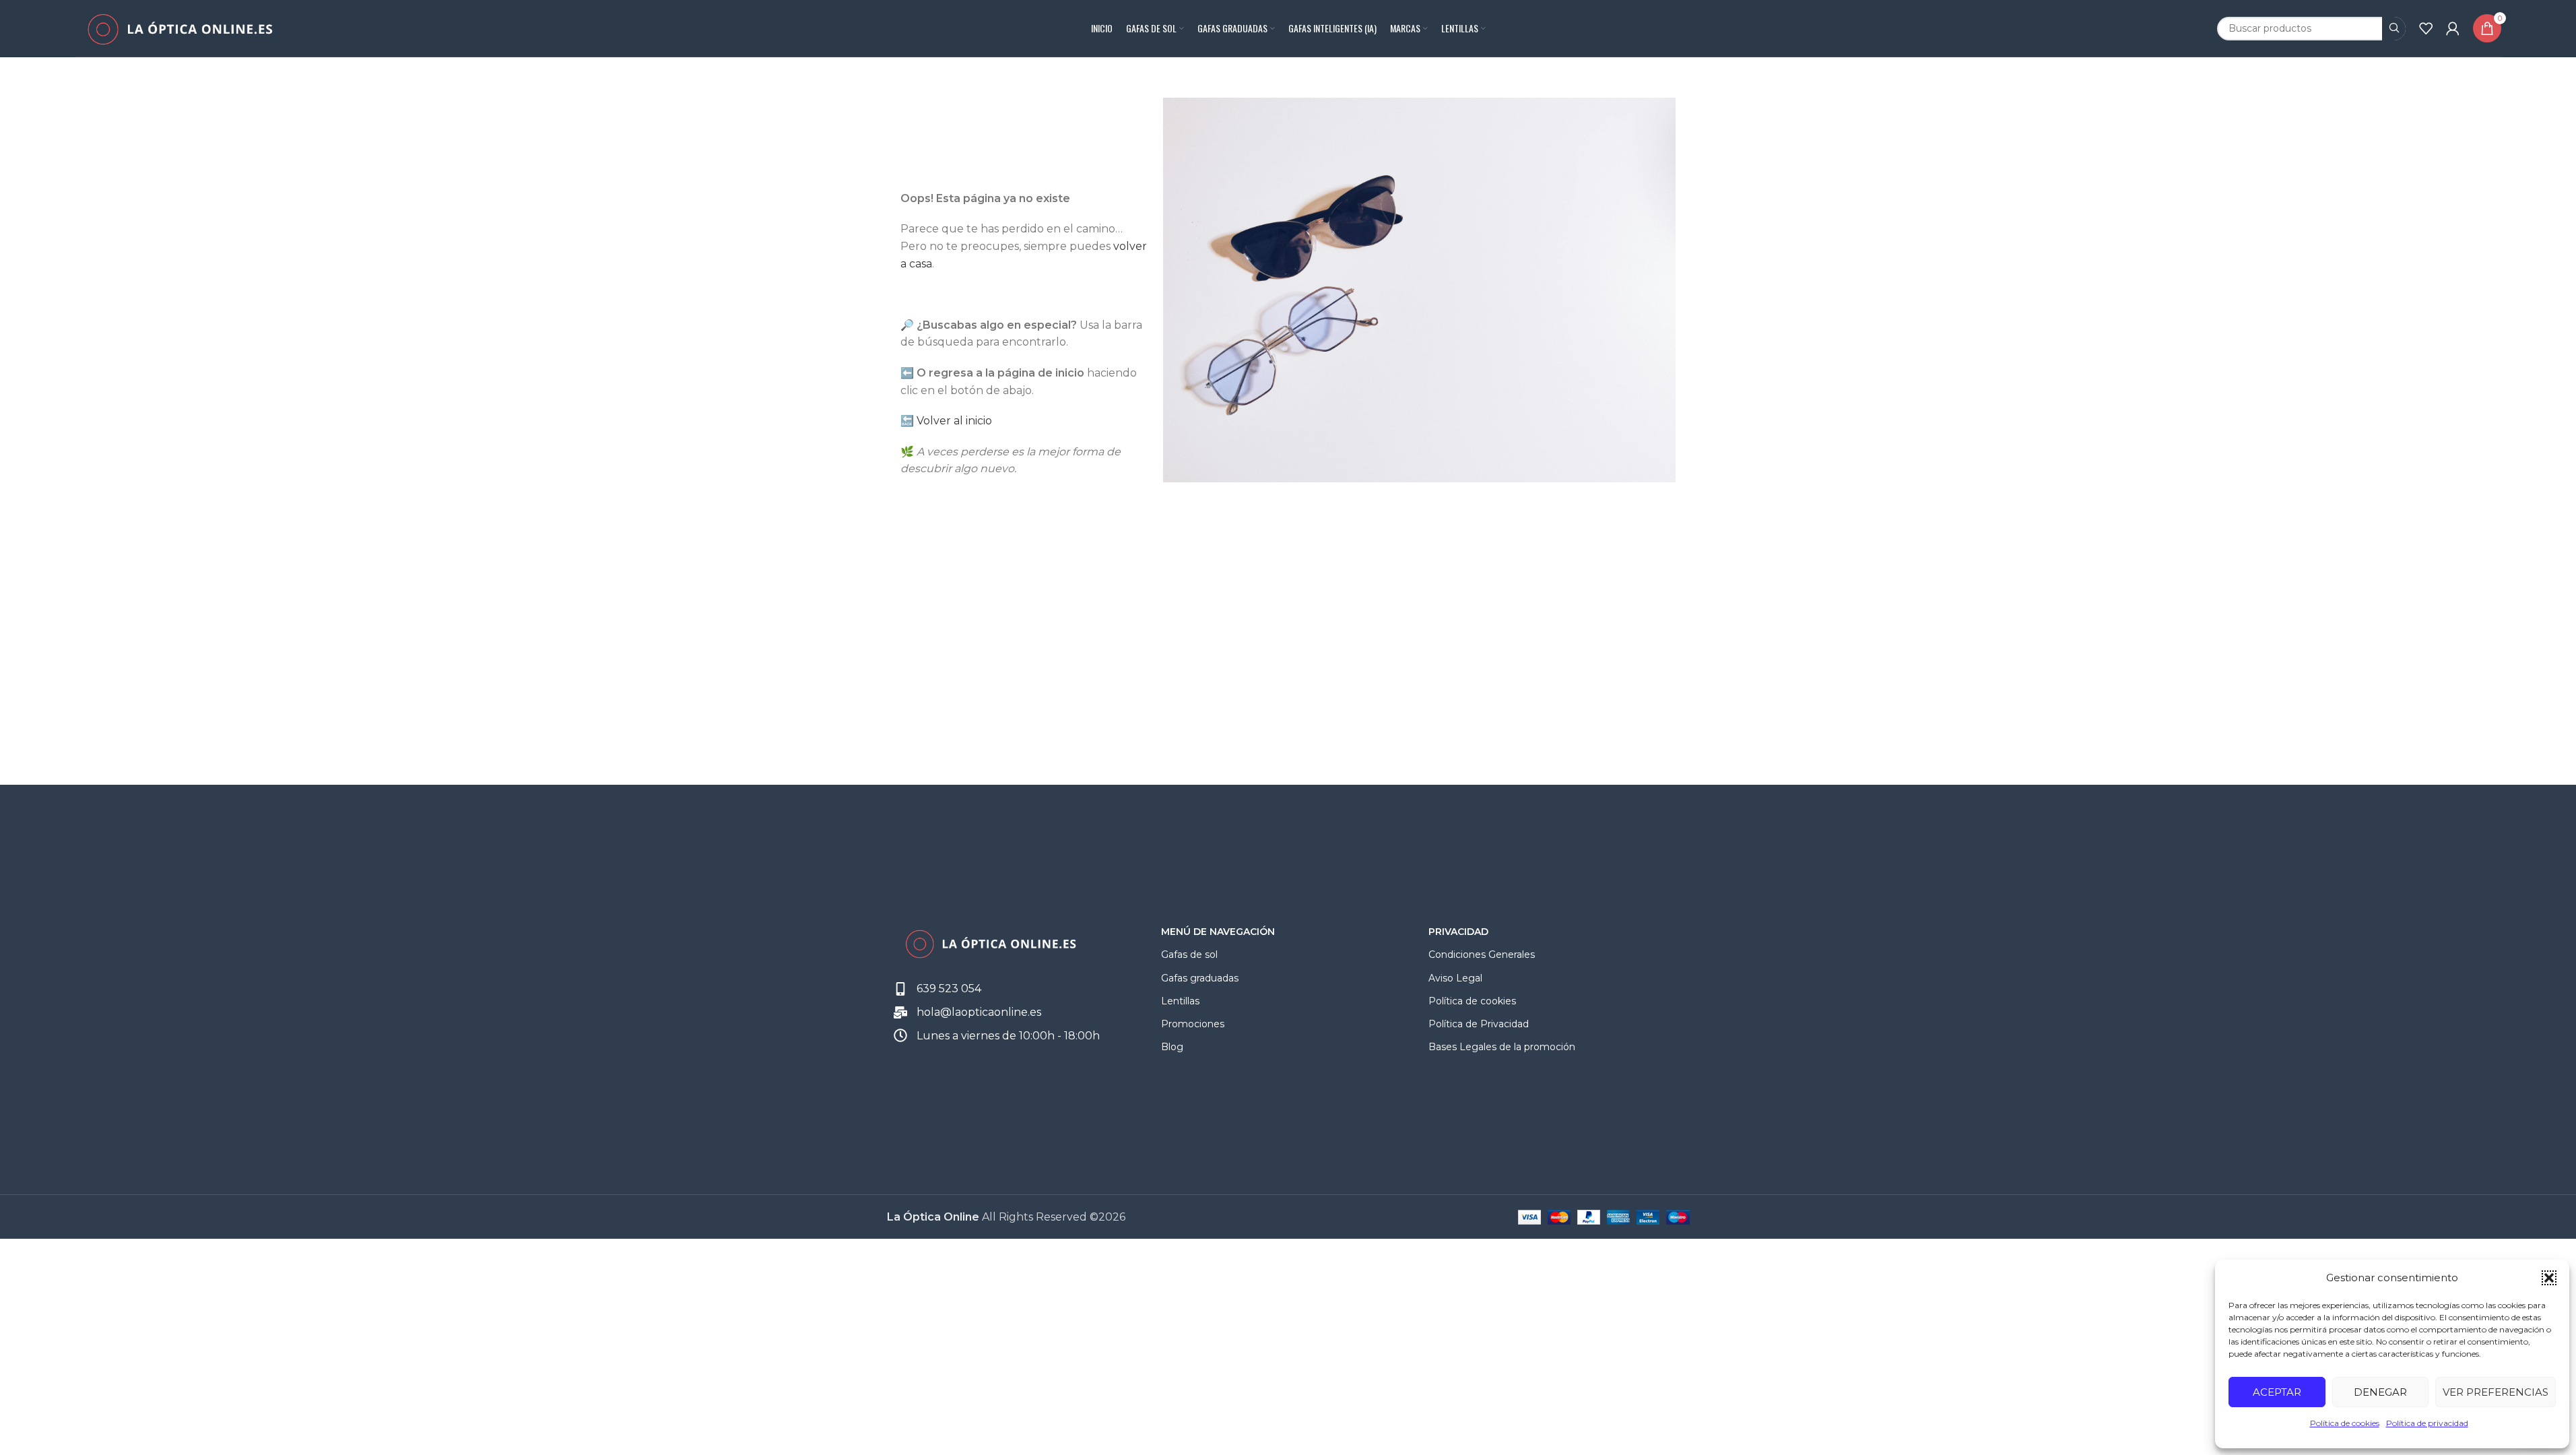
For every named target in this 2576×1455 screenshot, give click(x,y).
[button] (2549, 1278)
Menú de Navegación (1218, 932)
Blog (1172, 1047)
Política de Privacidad (1479, 1024)
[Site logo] (179, 27)
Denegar (2380, 1392)
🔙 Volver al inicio (946, 421)
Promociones (1193, 1024)
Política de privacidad (2427, 1423)
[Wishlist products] (2426, 28)
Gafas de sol (1189, 955)
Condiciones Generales (1482, 955)
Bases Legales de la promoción (1502, 1047)
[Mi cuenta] (2453, 28)
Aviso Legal (1455, 978)
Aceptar (2277, 1392)
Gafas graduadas (1200, 978)
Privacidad (1458, 932)
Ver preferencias (2496, 1392)
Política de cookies (2345, 1423)
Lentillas (1180, 1001)
